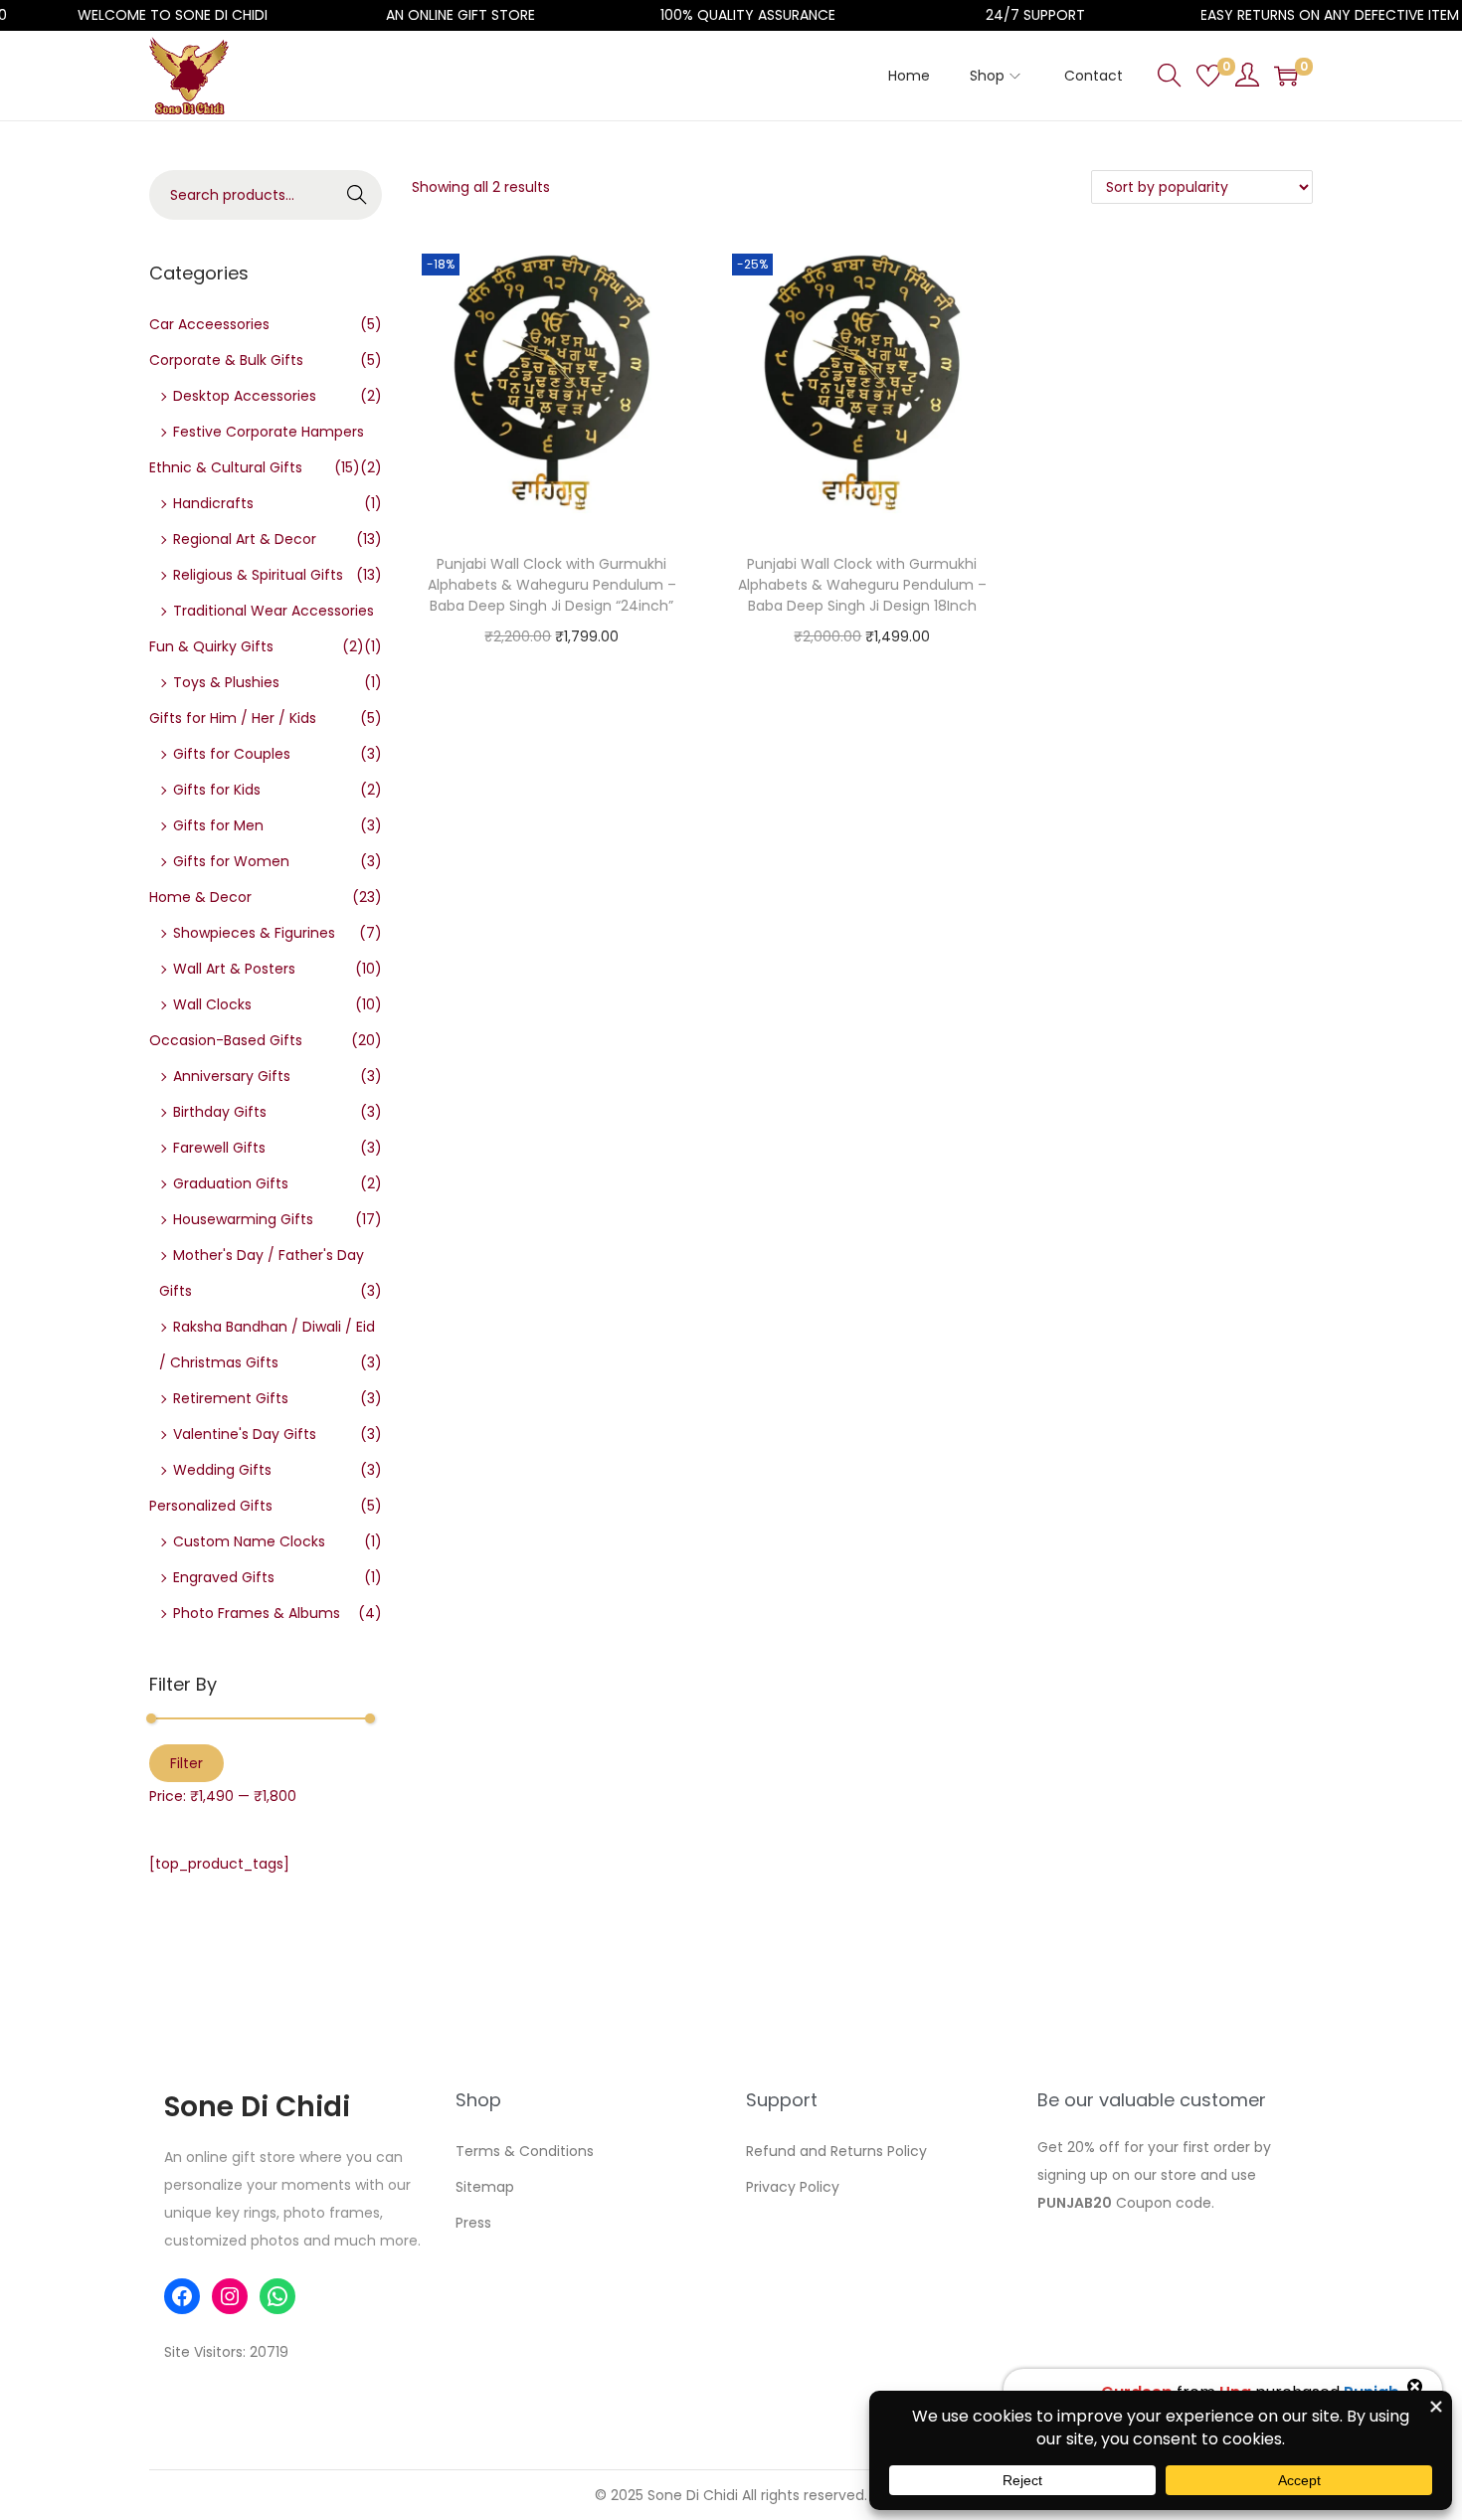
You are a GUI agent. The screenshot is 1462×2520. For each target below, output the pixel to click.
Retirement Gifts (231, 1398)
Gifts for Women (231, 861)
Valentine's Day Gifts (245, 1434)
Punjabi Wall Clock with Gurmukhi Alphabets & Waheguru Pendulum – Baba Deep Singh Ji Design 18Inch (862, 585)
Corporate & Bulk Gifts (226, 360)
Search (358, 195)
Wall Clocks (212, 1004)
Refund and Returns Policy (836, 2151)
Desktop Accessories (245, 396)
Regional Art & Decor (245, 539)
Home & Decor (200, 897)
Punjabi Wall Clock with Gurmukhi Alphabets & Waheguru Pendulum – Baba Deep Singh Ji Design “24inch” (552, 585)
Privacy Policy (793, 2187)
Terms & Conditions (525, 2151)
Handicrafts (213, 503)
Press (473, 2223)
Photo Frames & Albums (257, 1613)
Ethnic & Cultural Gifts (226, 467)
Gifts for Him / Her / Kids (233, 718)
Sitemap (485, 2187)
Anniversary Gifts (232, 1076)
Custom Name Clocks (249, 1541)
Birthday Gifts (220, 1112)
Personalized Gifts (211, 1506)
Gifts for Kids (217, 790)
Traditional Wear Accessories (274, 611)
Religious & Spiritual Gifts (258, 575)
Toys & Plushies (226, 682)
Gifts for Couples (232, 754)
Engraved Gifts (224, 1577)
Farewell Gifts (219, 1148)
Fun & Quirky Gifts (211, 646)
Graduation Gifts (231, 1183)
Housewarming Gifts (243, 1219)
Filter (186, 1763)
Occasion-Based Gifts (226, 1040)
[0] (1208, 76)
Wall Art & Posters (234, 969)
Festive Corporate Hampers (269, 432)
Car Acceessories (209, 324)
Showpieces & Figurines (254, 933)
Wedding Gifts (222, 1470)
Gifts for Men (218, 825)
